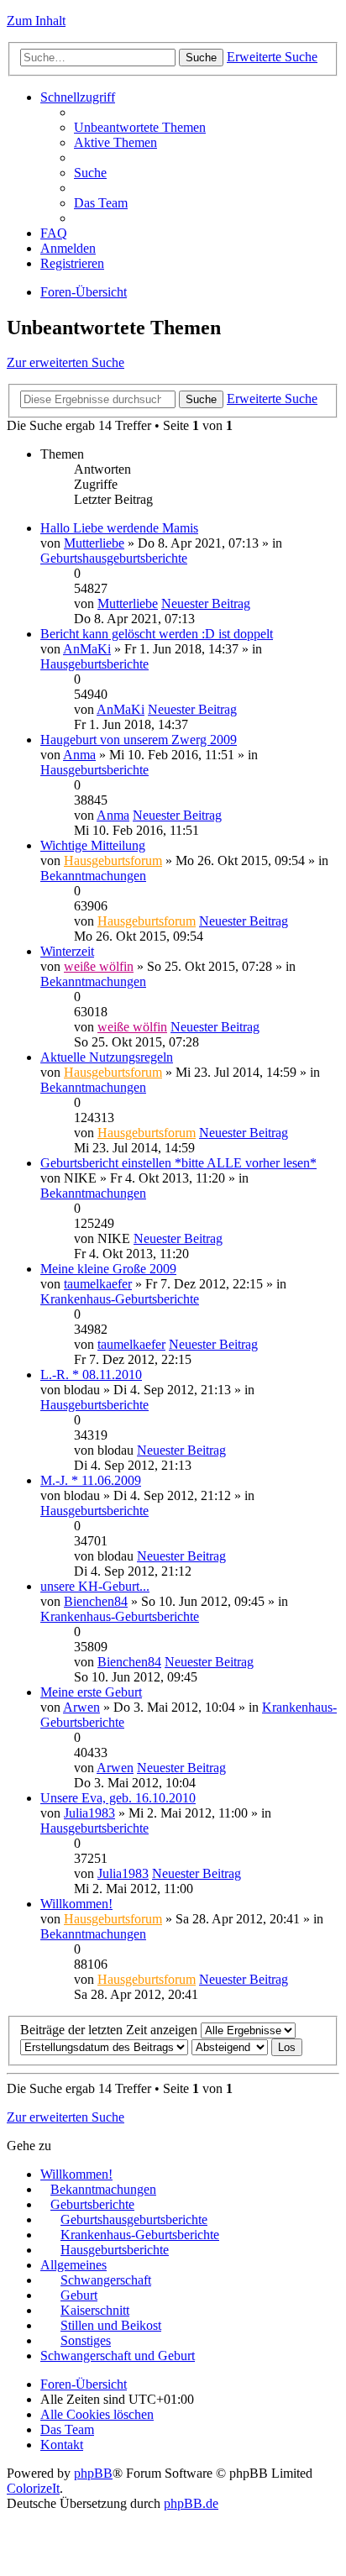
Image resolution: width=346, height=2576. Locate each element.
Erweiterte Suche (272, 57)
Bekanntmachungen (93, 876)
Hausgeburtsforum (113, 860)
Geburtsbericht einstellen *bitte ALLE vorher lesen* (178, 1163)
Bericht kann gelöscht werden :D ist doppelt (157, 634)
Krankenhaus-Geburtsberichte (120, 1299)
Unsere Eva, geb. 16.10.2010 (118, 1798)
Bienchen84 (96, 1601)
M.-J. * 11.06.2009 (91, 1480)
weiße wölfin (99, 966)
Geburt (79, 2295)
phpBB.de (191, 2503)
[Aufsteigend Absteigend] (230, 2046)
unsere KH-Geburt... (95, 1586)
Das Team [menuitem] (101, 203)
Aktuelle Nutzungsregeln (107, 1057)
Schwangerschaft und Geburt (118, 2356)
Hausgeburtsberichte (94, 664)
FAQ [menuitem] (54, 233)
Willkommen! (76, 1904)
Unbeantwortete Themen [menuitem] (140, 127)
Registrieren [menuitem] (72, 263)
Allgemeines (73, 2265)
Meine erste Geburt (91, 1692)
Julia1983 (89, 1813)
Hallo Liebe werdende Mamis (119, 528)
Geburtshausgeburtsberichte (114, 558)
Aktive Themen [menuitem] (115, 142)
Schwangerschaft (106, 2280)
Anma (79, 755)
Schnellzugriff (78, 97)
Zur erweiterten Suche (66, 362)
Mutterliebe (94, 543)
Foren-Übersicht (84, 292)
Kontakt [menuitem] (62, 2445)
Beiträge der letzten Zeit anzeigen (110, 2030)
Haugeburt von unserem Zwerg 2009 (139, 740)
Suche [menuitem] (90, 173)
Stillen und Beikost (111, 2325)
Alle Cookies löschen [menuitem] (97, 2414)
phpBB (93, 2473)
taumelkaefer (98, 1284)
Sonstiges (86, 2340)
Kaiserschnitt (95, 2310)
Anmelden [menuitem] (68, 248)
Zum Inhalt (36, 21)
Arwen (81, 1707)
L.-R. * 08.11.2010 (91, 1375)
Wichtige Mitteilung (93, 845)
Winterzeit (67, 951)
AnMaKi (87, 649)
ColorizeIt (33, 2488)
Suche (201, 58)
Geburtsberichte (92, 2204)
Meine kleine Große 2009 (108, 1269)
